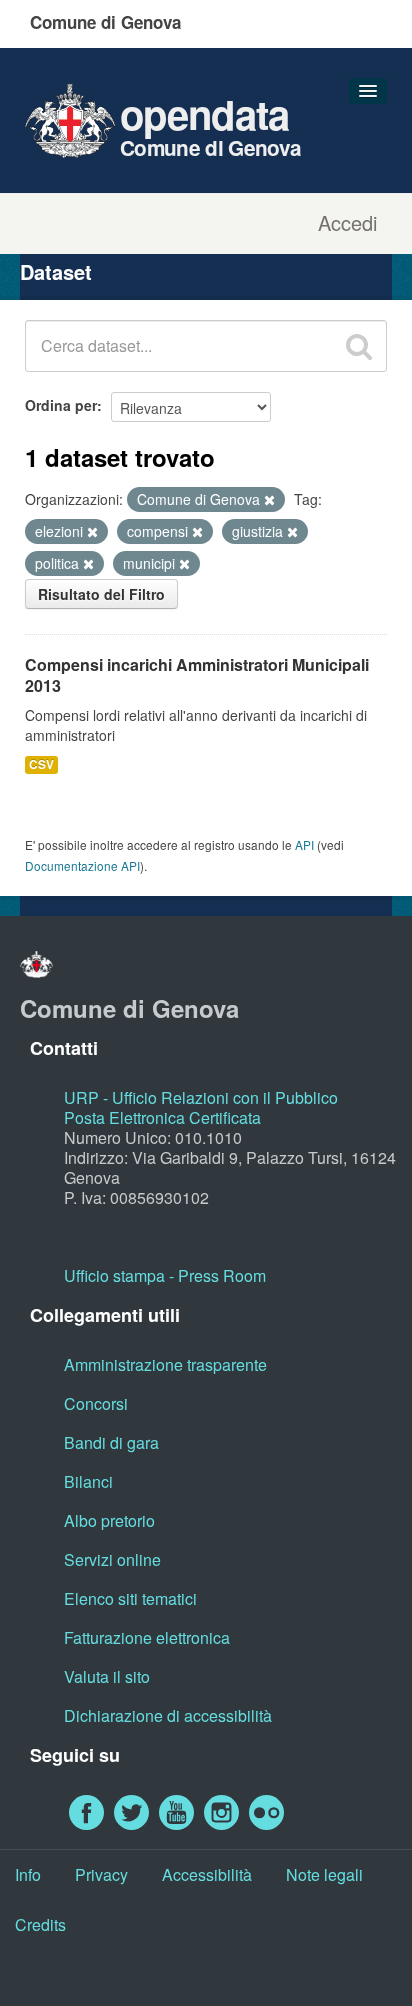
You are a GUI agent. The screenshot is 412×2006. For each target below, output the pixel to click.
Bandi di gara (111, 1442)
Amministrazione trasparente (165, 1364)
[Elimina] (269, 500)
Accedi (347, 223)
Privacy (101, 1874)
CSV (41, 764)
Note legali (324, 1874)
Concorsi (96, 1403)
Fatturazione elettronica (147, 1637)
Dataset (56, 271)
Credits (40, 1924)
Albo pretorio (109, 1520)
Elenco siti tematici (130, 1598)
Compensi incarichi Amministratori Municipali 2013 (197, 675)
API (304, 844)
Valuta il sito (107, 1676)
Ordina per (61, 405)
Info (28, 1874)
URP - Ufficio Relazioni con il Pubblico (201, 1097)
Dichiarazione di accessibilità (168, 1715)
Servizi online (112, 1559)
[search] (359, 346)
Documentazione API (82, 865)
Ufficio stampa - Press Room (165, 1275)
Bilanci (88, 1481)
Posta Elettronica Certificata (162, 1117)
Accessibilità (207, 1874)
